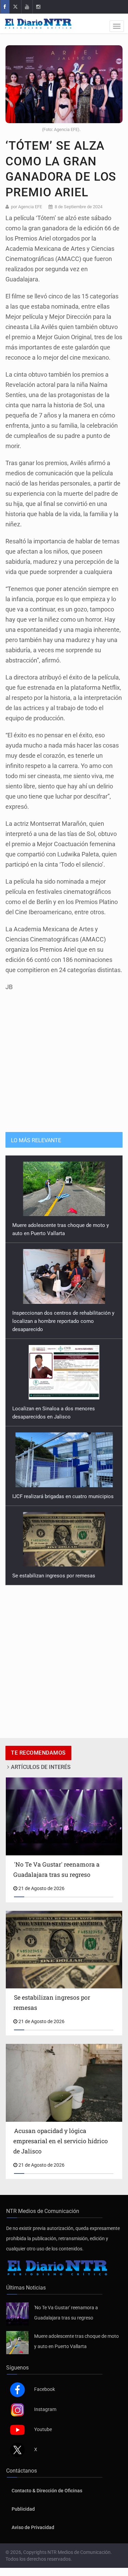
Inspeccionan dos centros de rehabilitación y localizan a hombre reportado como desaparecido (63, 1233)
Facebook (45, 2389)
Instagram (45, 2409)
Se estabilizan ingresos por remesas (54, 1488)
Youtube (43, 2429)
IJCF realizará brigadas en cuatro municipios (63, 1409)
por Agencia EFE (26, 207)
